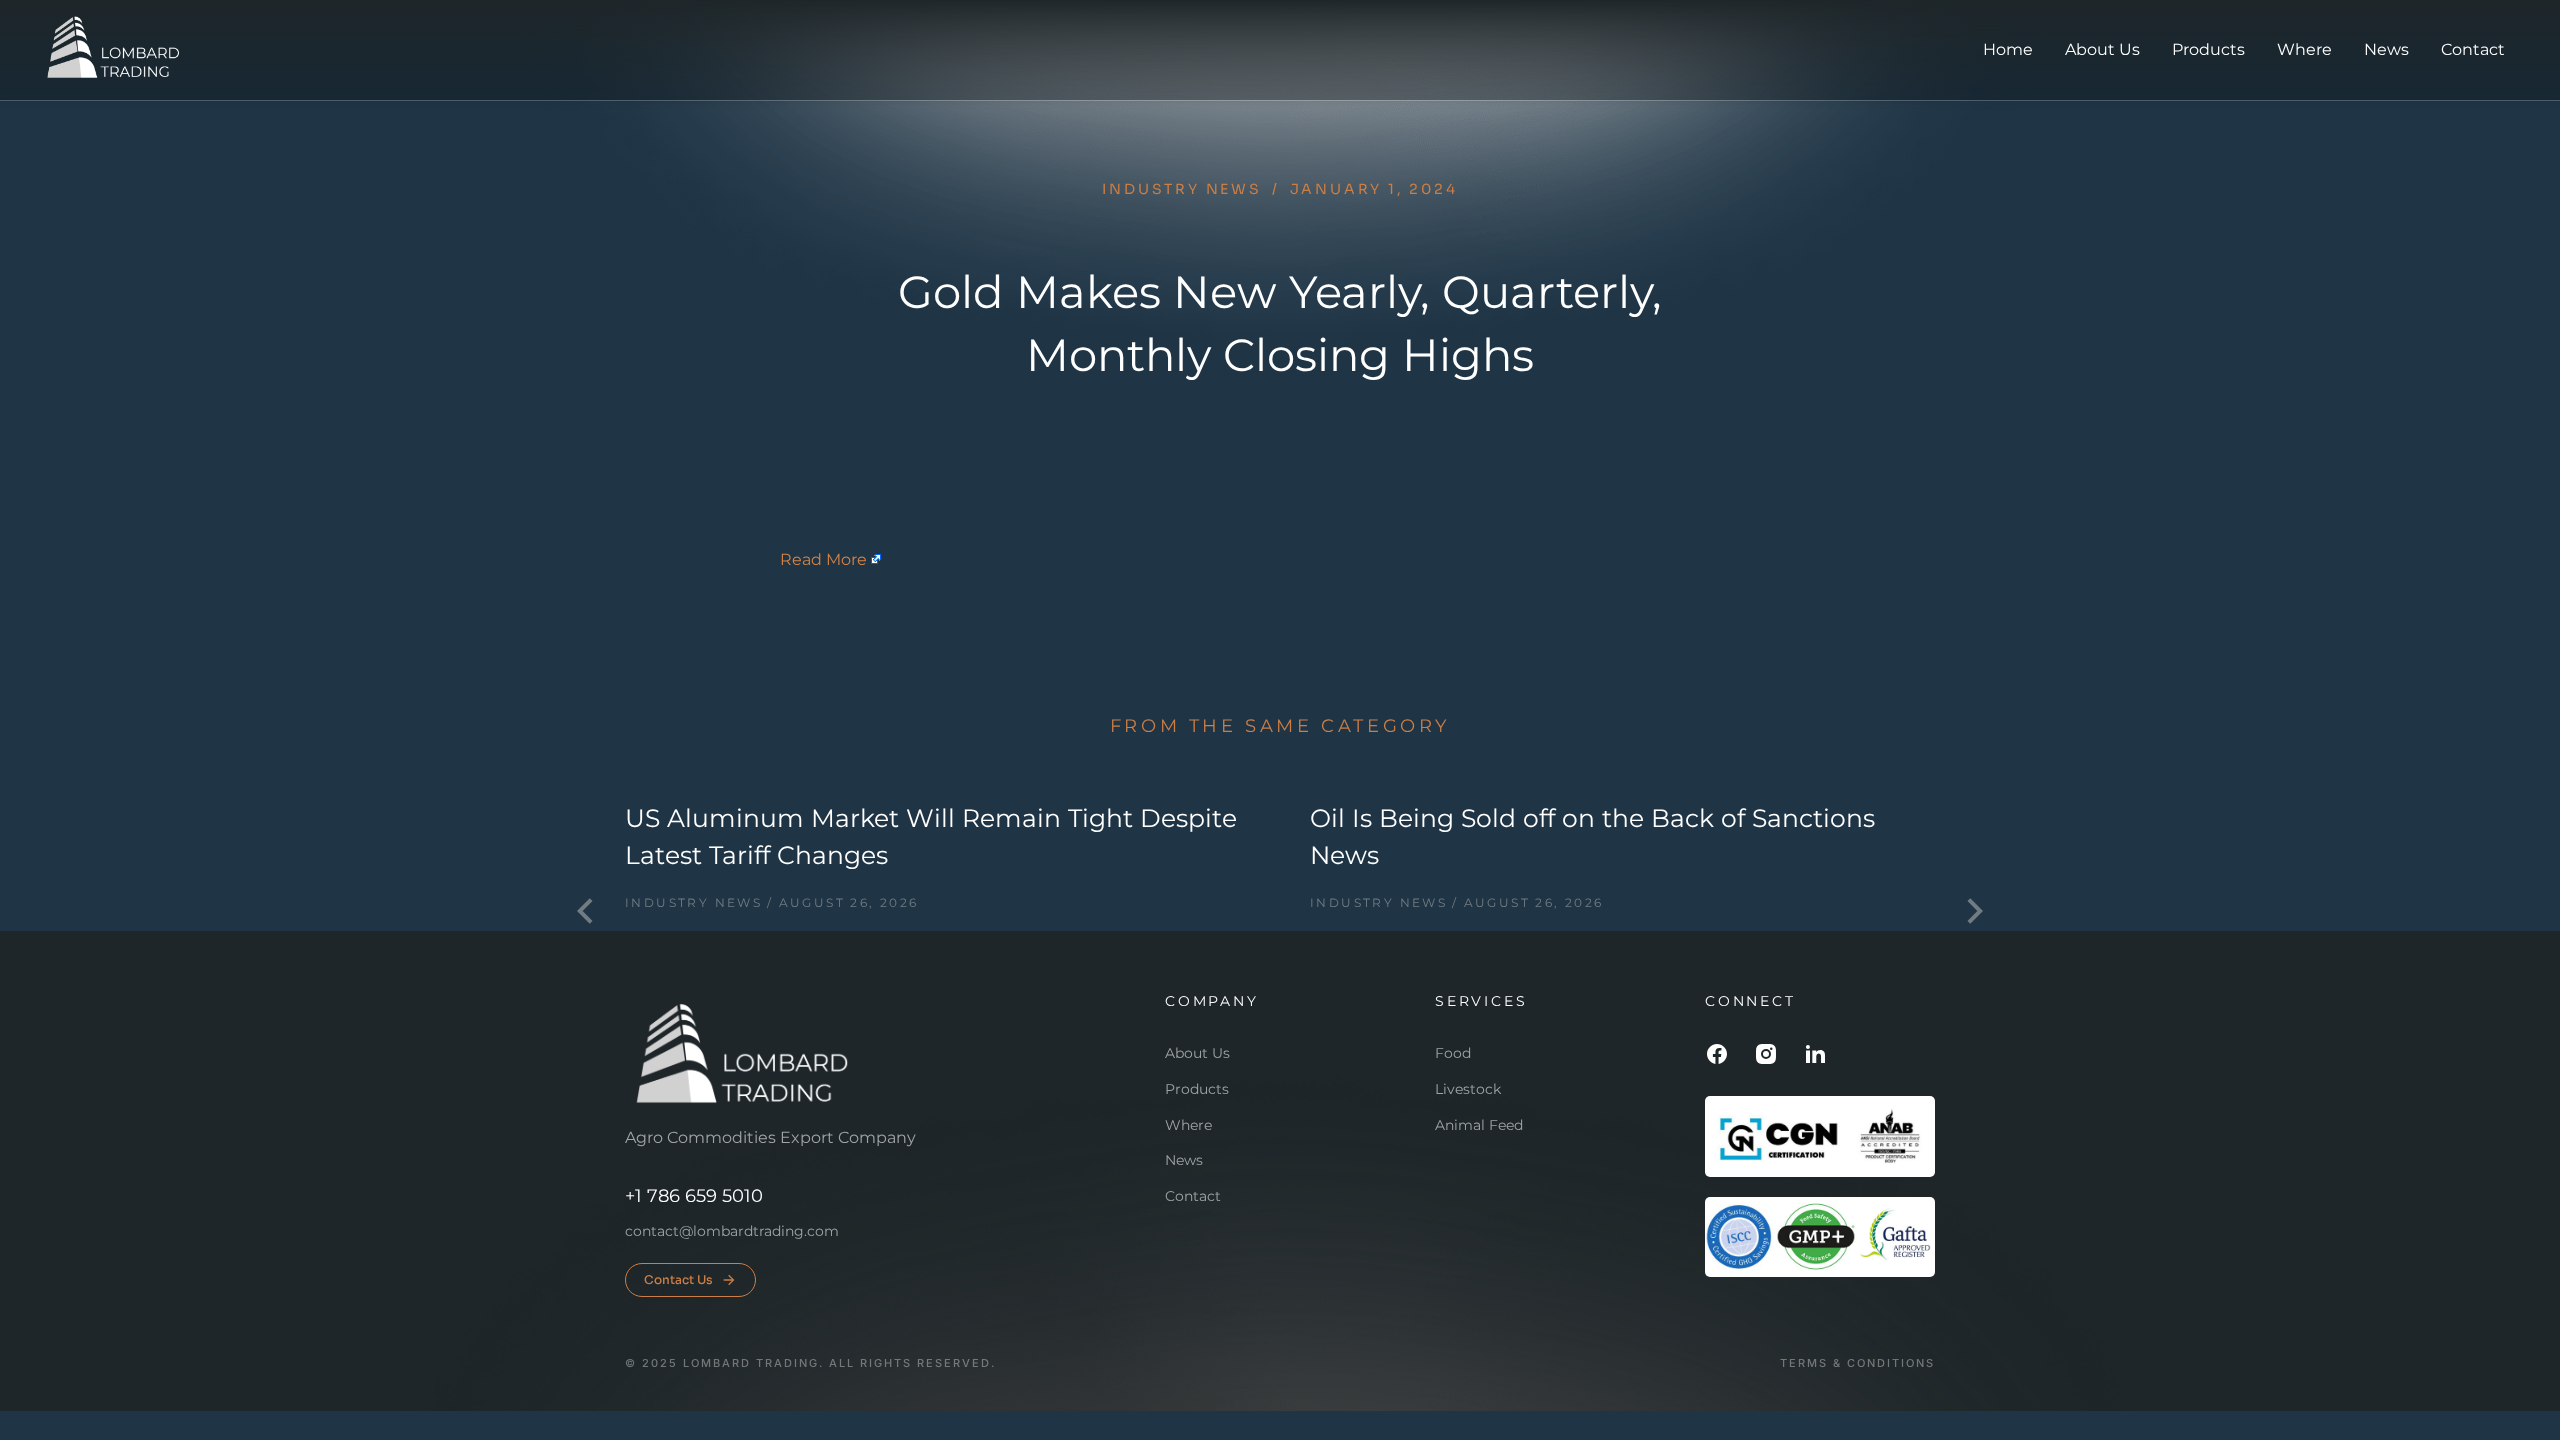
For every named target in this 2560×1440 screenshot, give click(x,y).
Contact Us (678, 1279)
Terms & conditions (1857, 1363)
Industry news (1181, 189)
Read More (823, 559)
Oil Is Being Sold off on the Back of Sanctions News (1592, 837)
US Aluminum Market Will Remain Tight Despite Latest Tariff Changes (931, 837)
